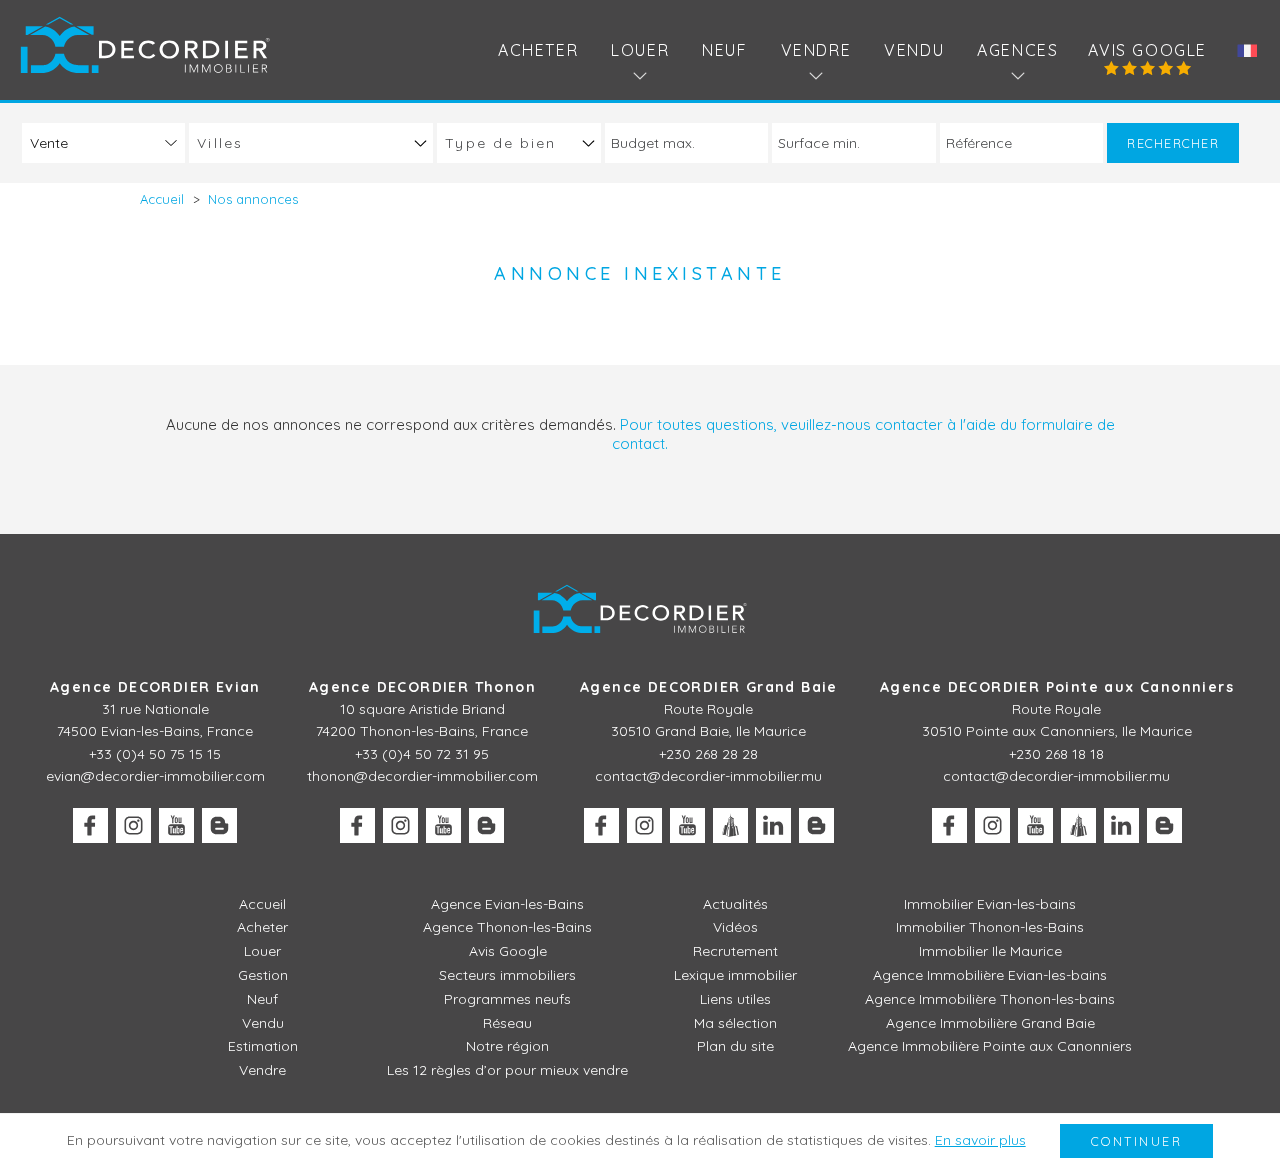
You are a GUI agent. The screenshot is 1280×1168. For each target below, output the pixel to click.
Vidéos (735, 927)
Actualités (735, 904)
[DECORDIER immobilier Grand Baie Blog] (816, 825)
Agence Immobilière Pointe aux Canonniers (990, 1046)
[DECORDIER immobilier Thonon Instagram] (400, 825)
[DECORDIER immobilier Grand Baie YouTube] (687, 825)
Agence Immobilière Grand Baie (990, 1023)
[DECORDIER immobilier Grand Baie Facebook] (601, 825)
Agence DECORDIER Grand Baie (709, 687)
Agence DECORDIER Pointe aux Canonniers (1057, 687)
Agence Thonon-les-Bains (507, 927)
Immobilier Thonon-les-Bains (990, 927)
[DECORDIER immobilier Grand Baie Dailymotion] (730, 825)
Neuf (724, 50)
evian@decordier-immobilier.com (155, 776)
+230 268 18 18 (1056, 754)
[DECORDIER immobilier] (145, 44)
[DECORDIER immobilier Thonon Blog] (486, 825)
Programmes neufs (507, 999)
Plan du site (735, 1046)
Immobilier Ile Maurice (990, 951)
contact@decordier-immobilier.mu (708, 776)
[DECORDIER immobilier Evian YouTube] (176, 825)
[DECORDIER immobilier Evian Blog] (219, 825)
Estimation (263, 1046)
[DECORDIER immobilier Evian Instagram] (133, 825)
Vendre (262, 1070)
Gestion (263, 975)
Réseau (507, 1023)
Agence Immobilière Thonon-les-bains (990, 999)
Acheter (538, 50)
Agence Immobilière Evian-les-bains (990, 975)
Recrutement (735, 951)
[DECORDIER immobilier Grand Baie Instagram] (644, 825)
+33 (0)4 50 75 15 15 (155, 754)
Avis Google (1147, 50)
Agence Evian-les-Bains (507, 904)
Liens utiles (735, 999)
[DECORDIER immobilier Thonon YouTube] (443, 825)
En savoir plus (980, 1140)
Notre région (507, 1046)
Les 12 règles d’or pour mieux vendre (507, 1070)
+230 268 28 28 (708, 754)
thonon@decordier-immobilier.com (422, 776)
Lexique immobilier (735, 975)
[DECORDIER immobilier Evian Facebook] (90, 825)
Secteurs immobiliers (507, 975)
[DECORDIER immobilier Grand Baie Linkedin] (773, 825)
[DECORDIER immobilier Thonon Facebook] (357, 825)
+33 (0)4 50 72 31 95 (422, 754)
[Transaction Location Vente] (103, 142)
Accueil (262, 904)
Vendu (914, 50)
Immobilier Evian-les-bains (990, 904)
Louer (262, 951)
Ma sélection (735, 1023)
